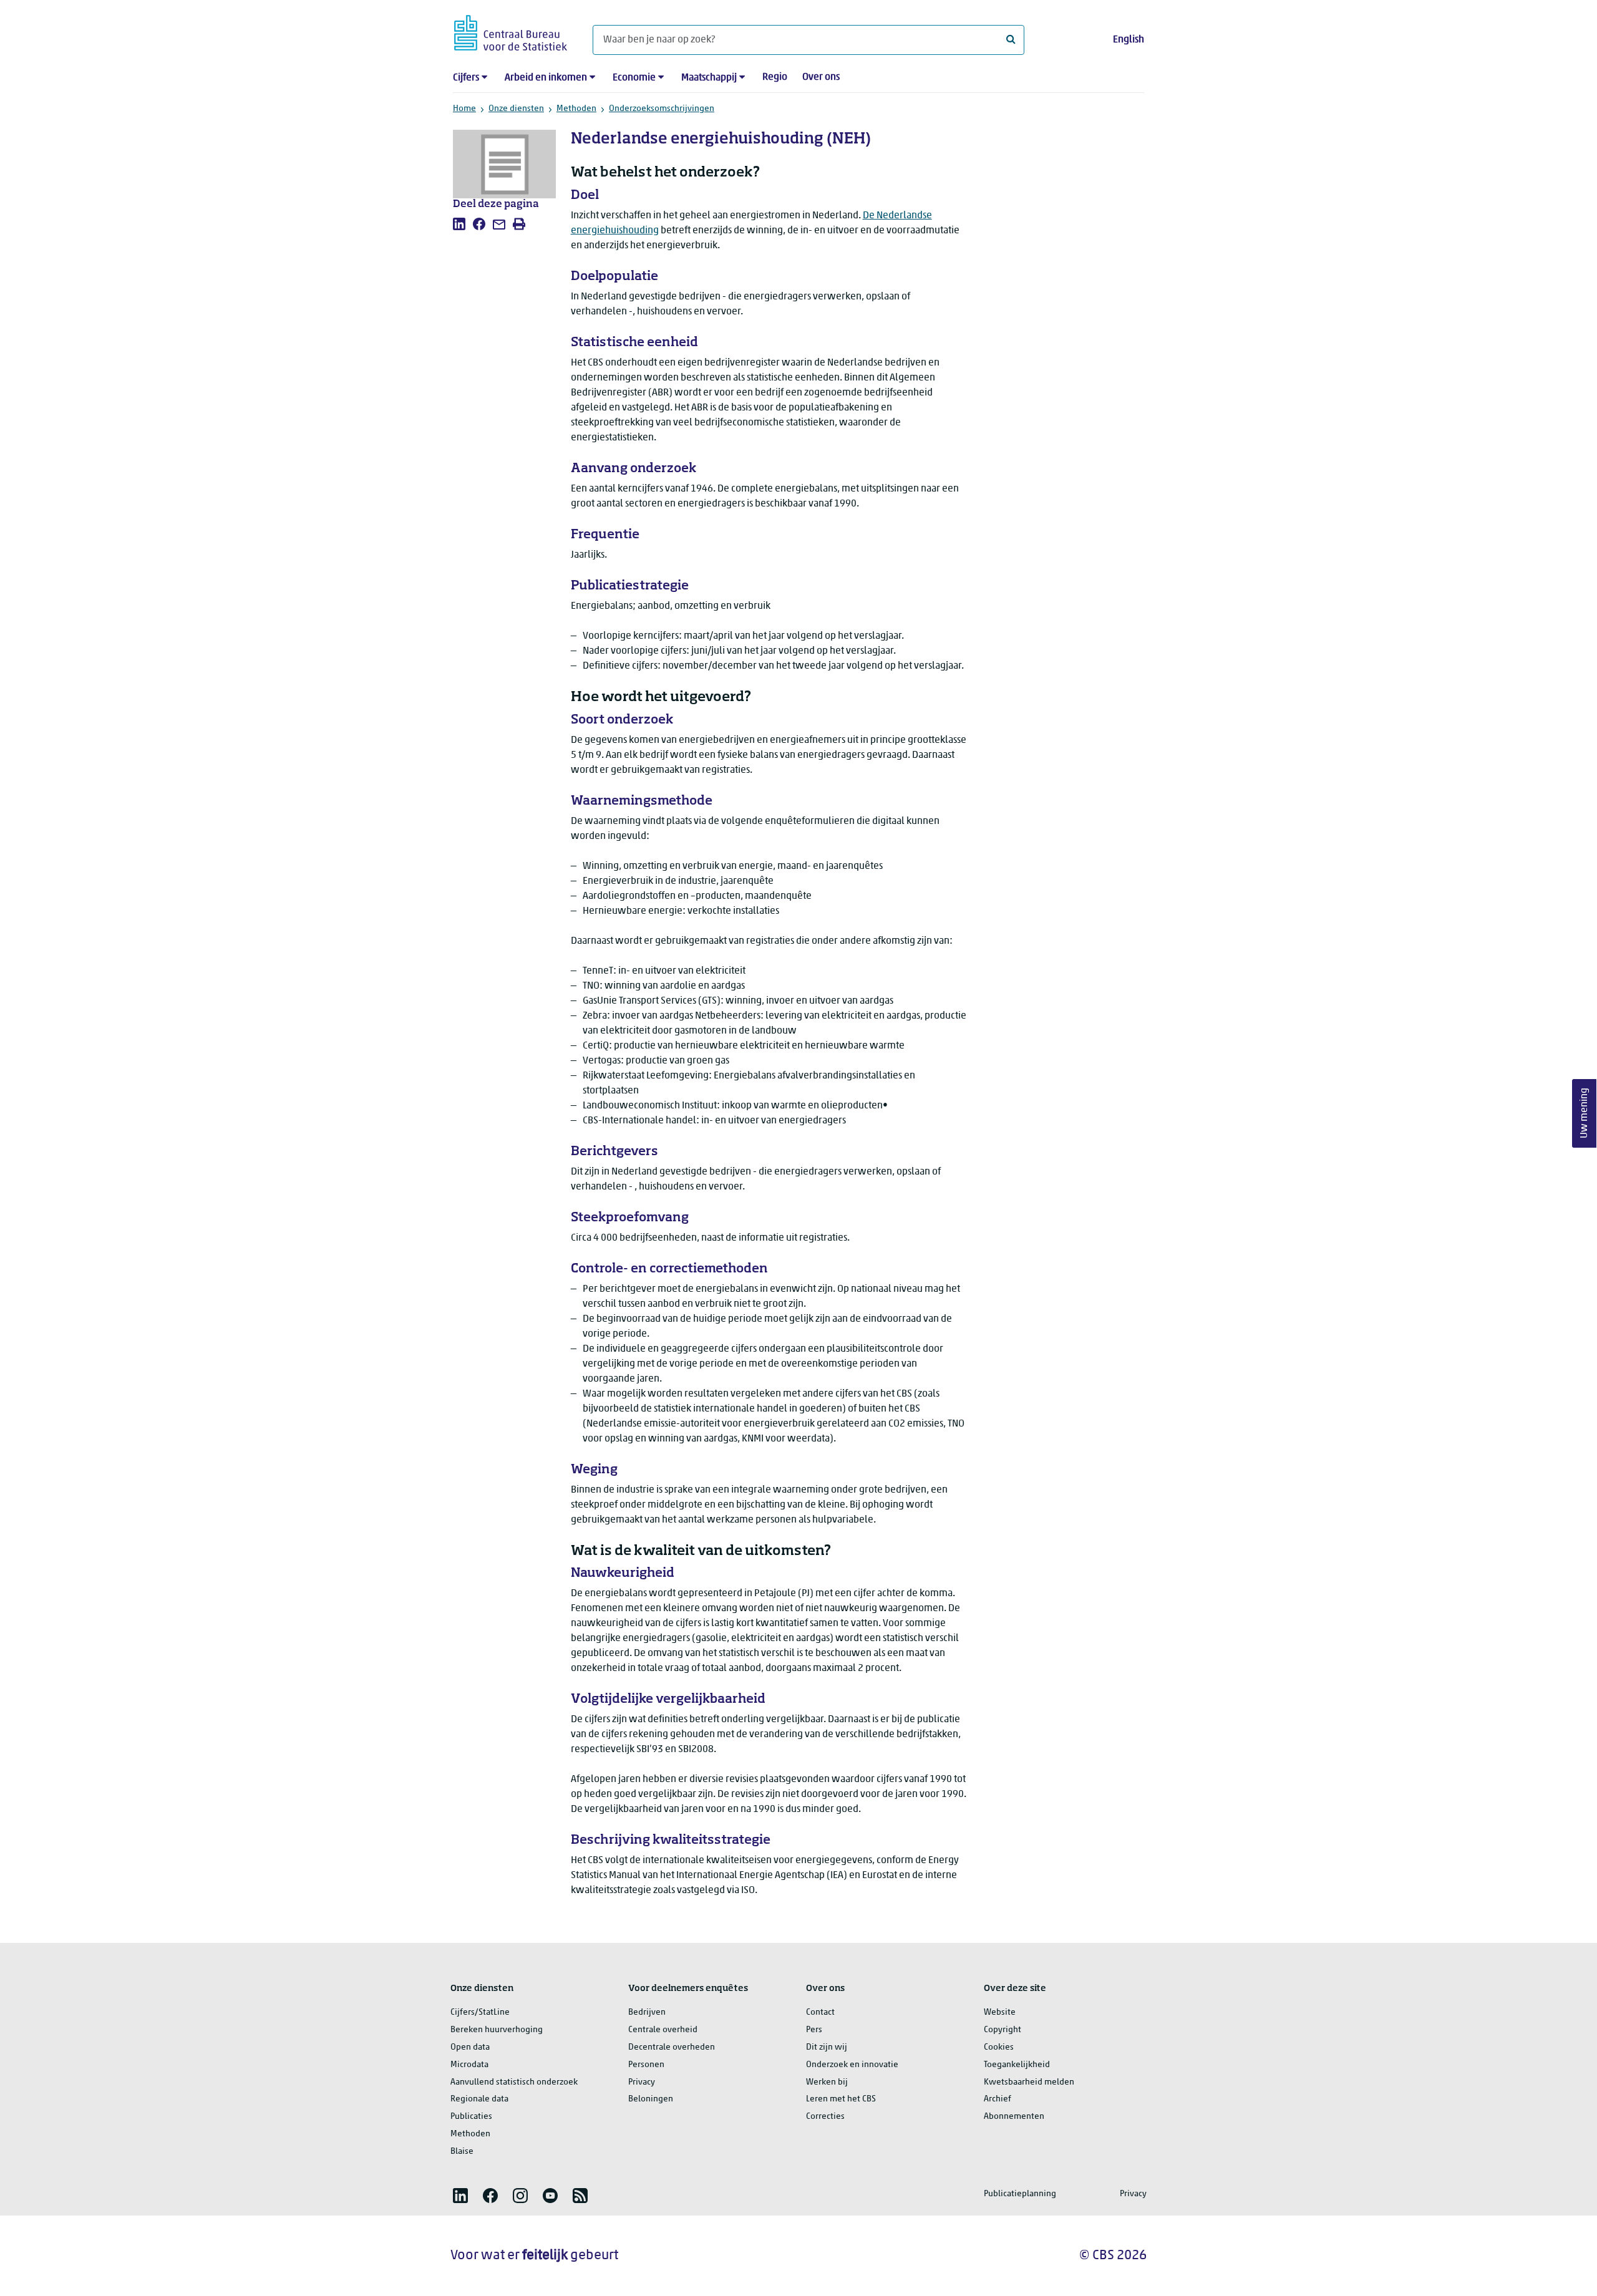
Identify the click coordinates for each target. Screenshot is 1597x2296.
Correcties (825, 2117)
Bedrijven (647, 2013)
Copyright (1002, 2030)
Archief (998, 2099)
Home (464, 109)
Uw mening (1585, 1113)
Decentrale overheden (672, 2047)
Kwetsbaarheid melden (1029, 2082)
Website (1000, 2013)
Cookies (999, 2047)
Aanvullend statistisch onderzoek (514, 2082)
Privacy (642, 2082)
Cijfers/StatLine (480, 2013)
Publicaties (471, 2117)
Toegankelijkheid (1017, 2065)
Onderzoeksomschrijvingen (662, 109)
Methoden (576, 109)
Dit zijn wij (827, 2047)
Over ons (821, 77)
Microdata (469, 2065)
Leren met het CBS (841, 2099)
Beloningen (651, 2099)
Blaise (462, 2152)
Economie (634, 78)
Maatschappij (709, 78)
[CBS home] (511, 31)
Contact (820, 2013)
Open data (470, 2047)
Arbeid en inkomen (546, 78)
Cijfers (466, 78)
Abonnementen (1014, 2117)
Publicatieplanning (1020, 2194)
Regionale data (479, 2099)
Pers (814, 2030)
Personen (646, 2065)
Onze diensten (516, 109)
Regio (775, 77)
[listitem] (459, 224)
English (1129, 40)
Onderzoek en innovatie (852, 2065)
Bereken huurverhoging (497, 2030)
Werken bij (827, 2082)
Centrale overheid (663, 2030)
